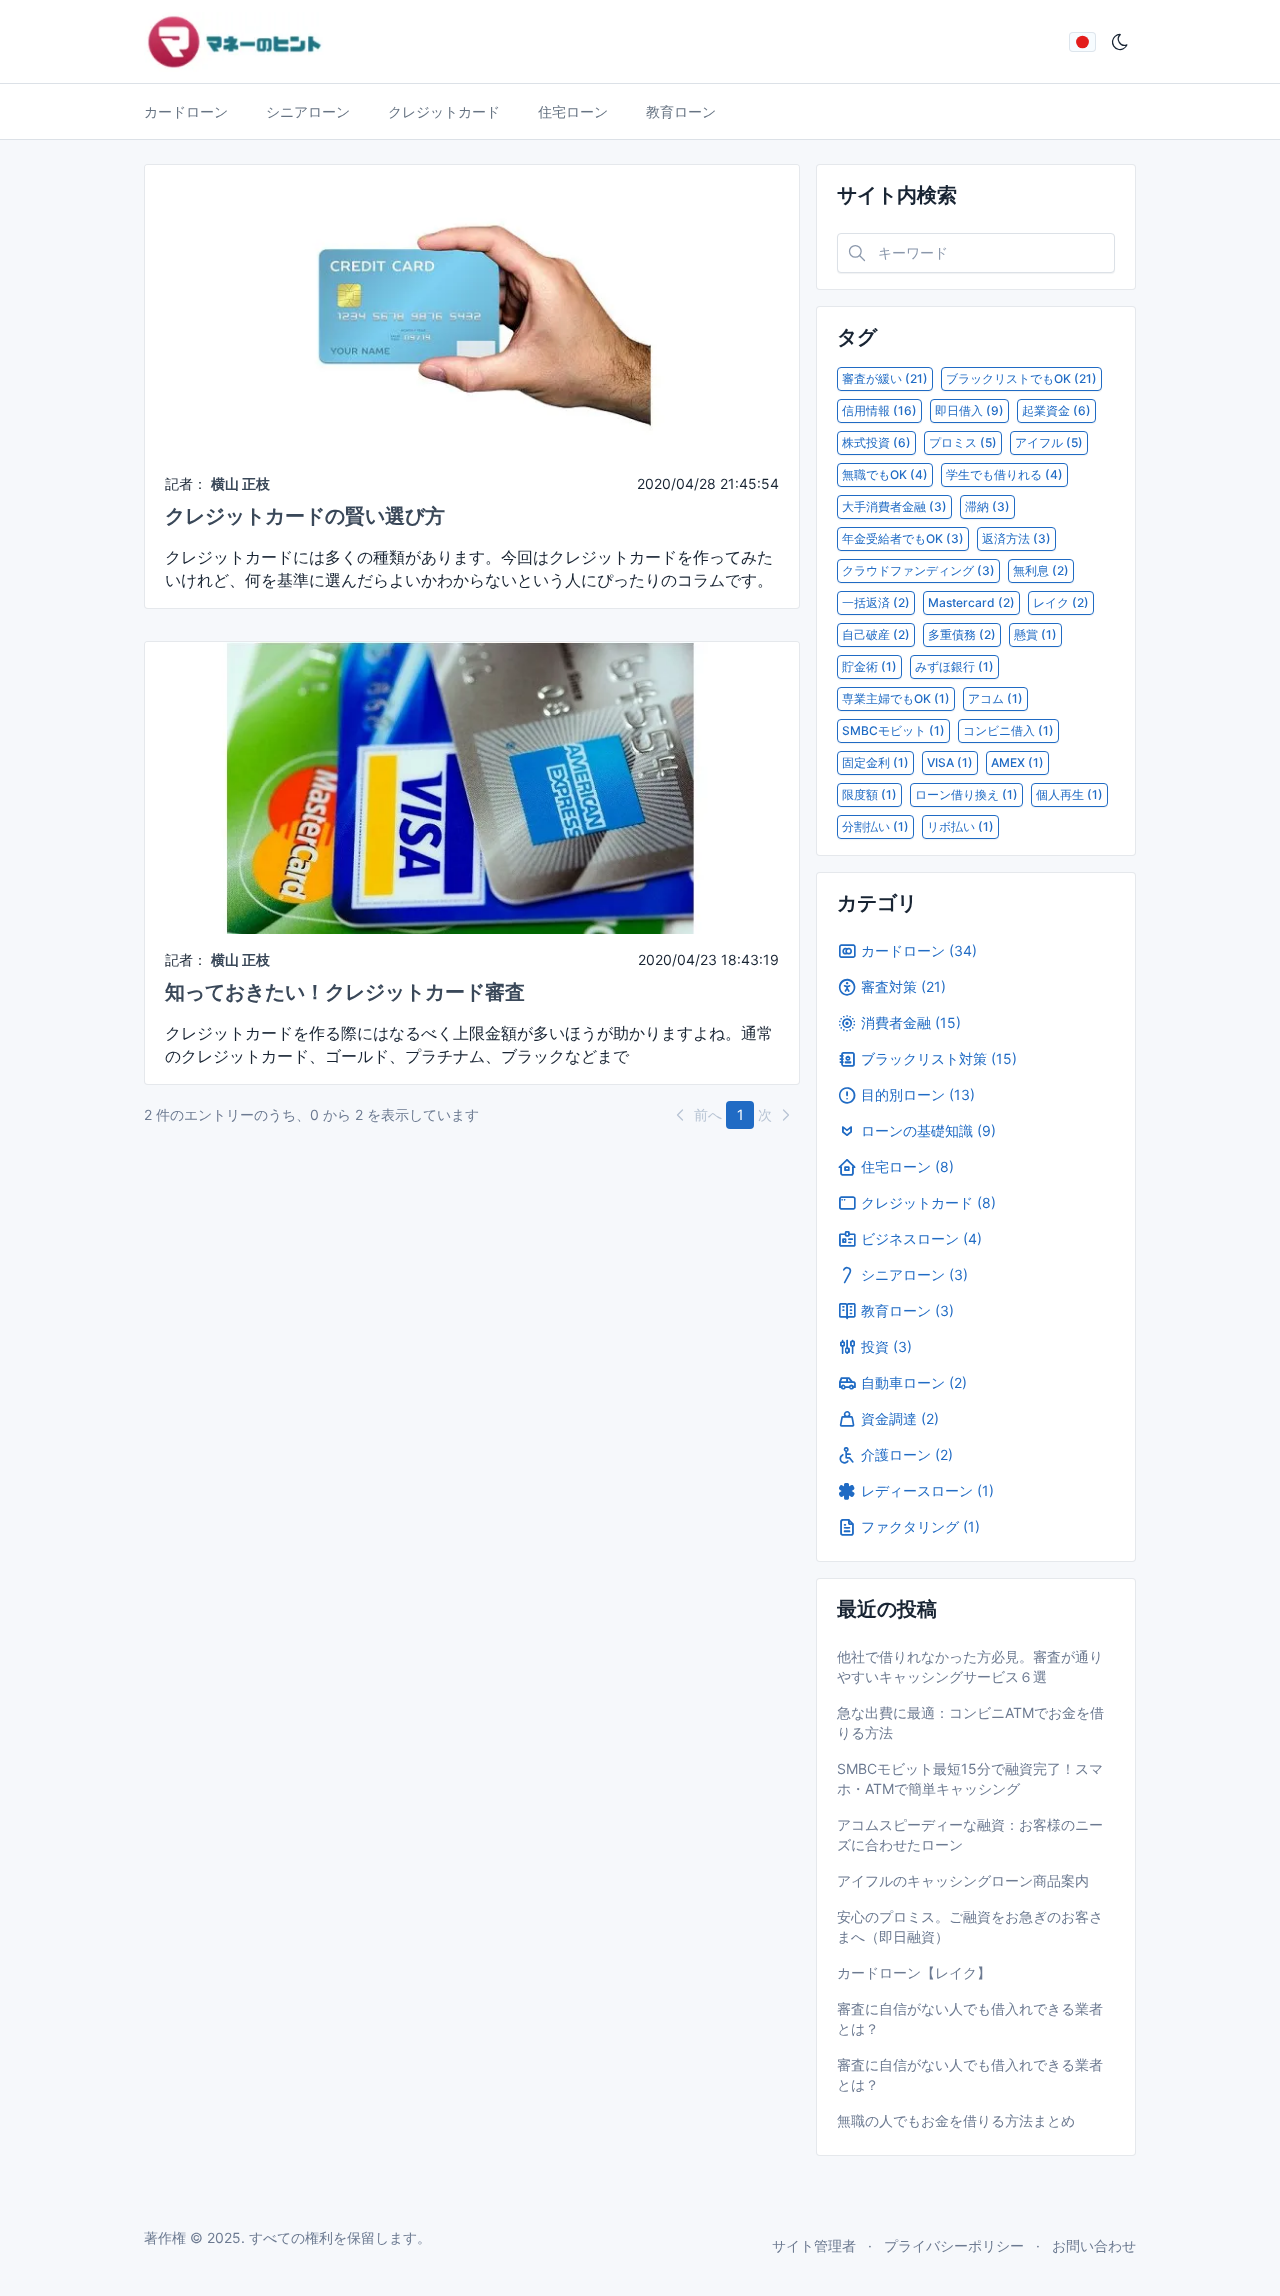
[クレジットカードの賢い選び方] (472, 309)
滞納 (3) (987, 506)
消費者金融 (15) (911, 1022)
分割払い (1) (875, 826)
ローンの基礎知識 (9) (928, 1130)
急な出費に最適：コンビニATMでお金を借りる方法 (970, 1722)
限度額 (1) (869, 794)
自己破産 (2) (876, 634)
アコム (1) (995, 698)
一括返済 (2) (876, 602)
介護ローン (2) (907, 1454)
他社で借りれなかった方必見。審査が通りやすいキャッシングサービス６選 (970, 1666)
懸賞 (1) (1035, 634)
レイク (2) (1061, 602)
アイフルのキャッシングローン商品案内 (963, 1880)
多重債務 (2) (962, 634)
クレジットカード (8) (928, 1202)
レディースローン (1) (927, 1490)
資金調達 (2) (900, 1418)
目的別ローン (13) (918, 1094)
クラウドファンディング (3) (918, 570)
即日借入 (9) (969, 410)
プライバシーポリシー (954, 2245)
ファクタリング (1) (920, 1526)
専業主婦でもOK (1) (896, 698)
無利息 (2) (1041, 570)
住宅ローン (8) (907, 1166)
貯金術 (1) (869, 666)
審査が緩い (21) (885, 378)
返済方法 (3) (1016, 538)
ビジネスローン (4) (921, 1238)
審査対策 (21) (903, 986)
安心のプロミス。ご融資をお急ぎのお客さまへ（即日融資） (970, 1926)
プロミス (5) (963, 442)
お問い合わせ (1094, 2245)
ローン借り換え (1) (966, 794)
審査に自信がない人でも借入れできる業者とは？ (970, 2018)
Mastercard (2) (971, 602)
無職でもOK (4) (885, 474)
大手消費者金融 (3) (894, 506)
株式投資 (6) (876, 442)
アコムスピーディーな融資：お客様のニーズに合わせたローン (970, 1834)
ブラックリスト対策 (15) (939, 1058)
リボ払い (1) (960, 826)
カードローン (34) (919, 950)
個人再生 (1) (1069, 794)
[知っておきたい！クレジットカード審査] (472, 786)
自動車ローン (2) (914, 1382)
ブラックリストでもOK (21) (1021, 378)
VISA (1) (950, 762)
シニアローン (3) (914, 1274)
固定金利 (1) (875, 762)
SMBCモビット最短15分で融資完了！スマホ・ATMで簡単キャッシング (970, 1778)
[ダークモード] (1120, 42)
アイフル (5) (1049, 442)
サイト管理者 (814, 2245)
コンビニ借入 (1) (1008, 730)
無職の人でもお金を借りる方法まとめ (956, 2120)
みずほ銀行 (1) (954, 666)
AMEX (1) (1017, 762)
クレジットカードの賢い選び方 (305, 516)
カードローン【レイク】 (914, 1972)
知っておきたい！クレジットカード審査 (345, 992)
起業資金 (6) (1056, 410)
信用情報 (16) (879, 410)
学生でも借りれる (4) (1004, 474)
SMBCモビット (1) (893, 730)
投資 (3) (886, 1346)
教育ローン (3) (907, 1310)
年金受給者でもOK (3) (903, 538)
